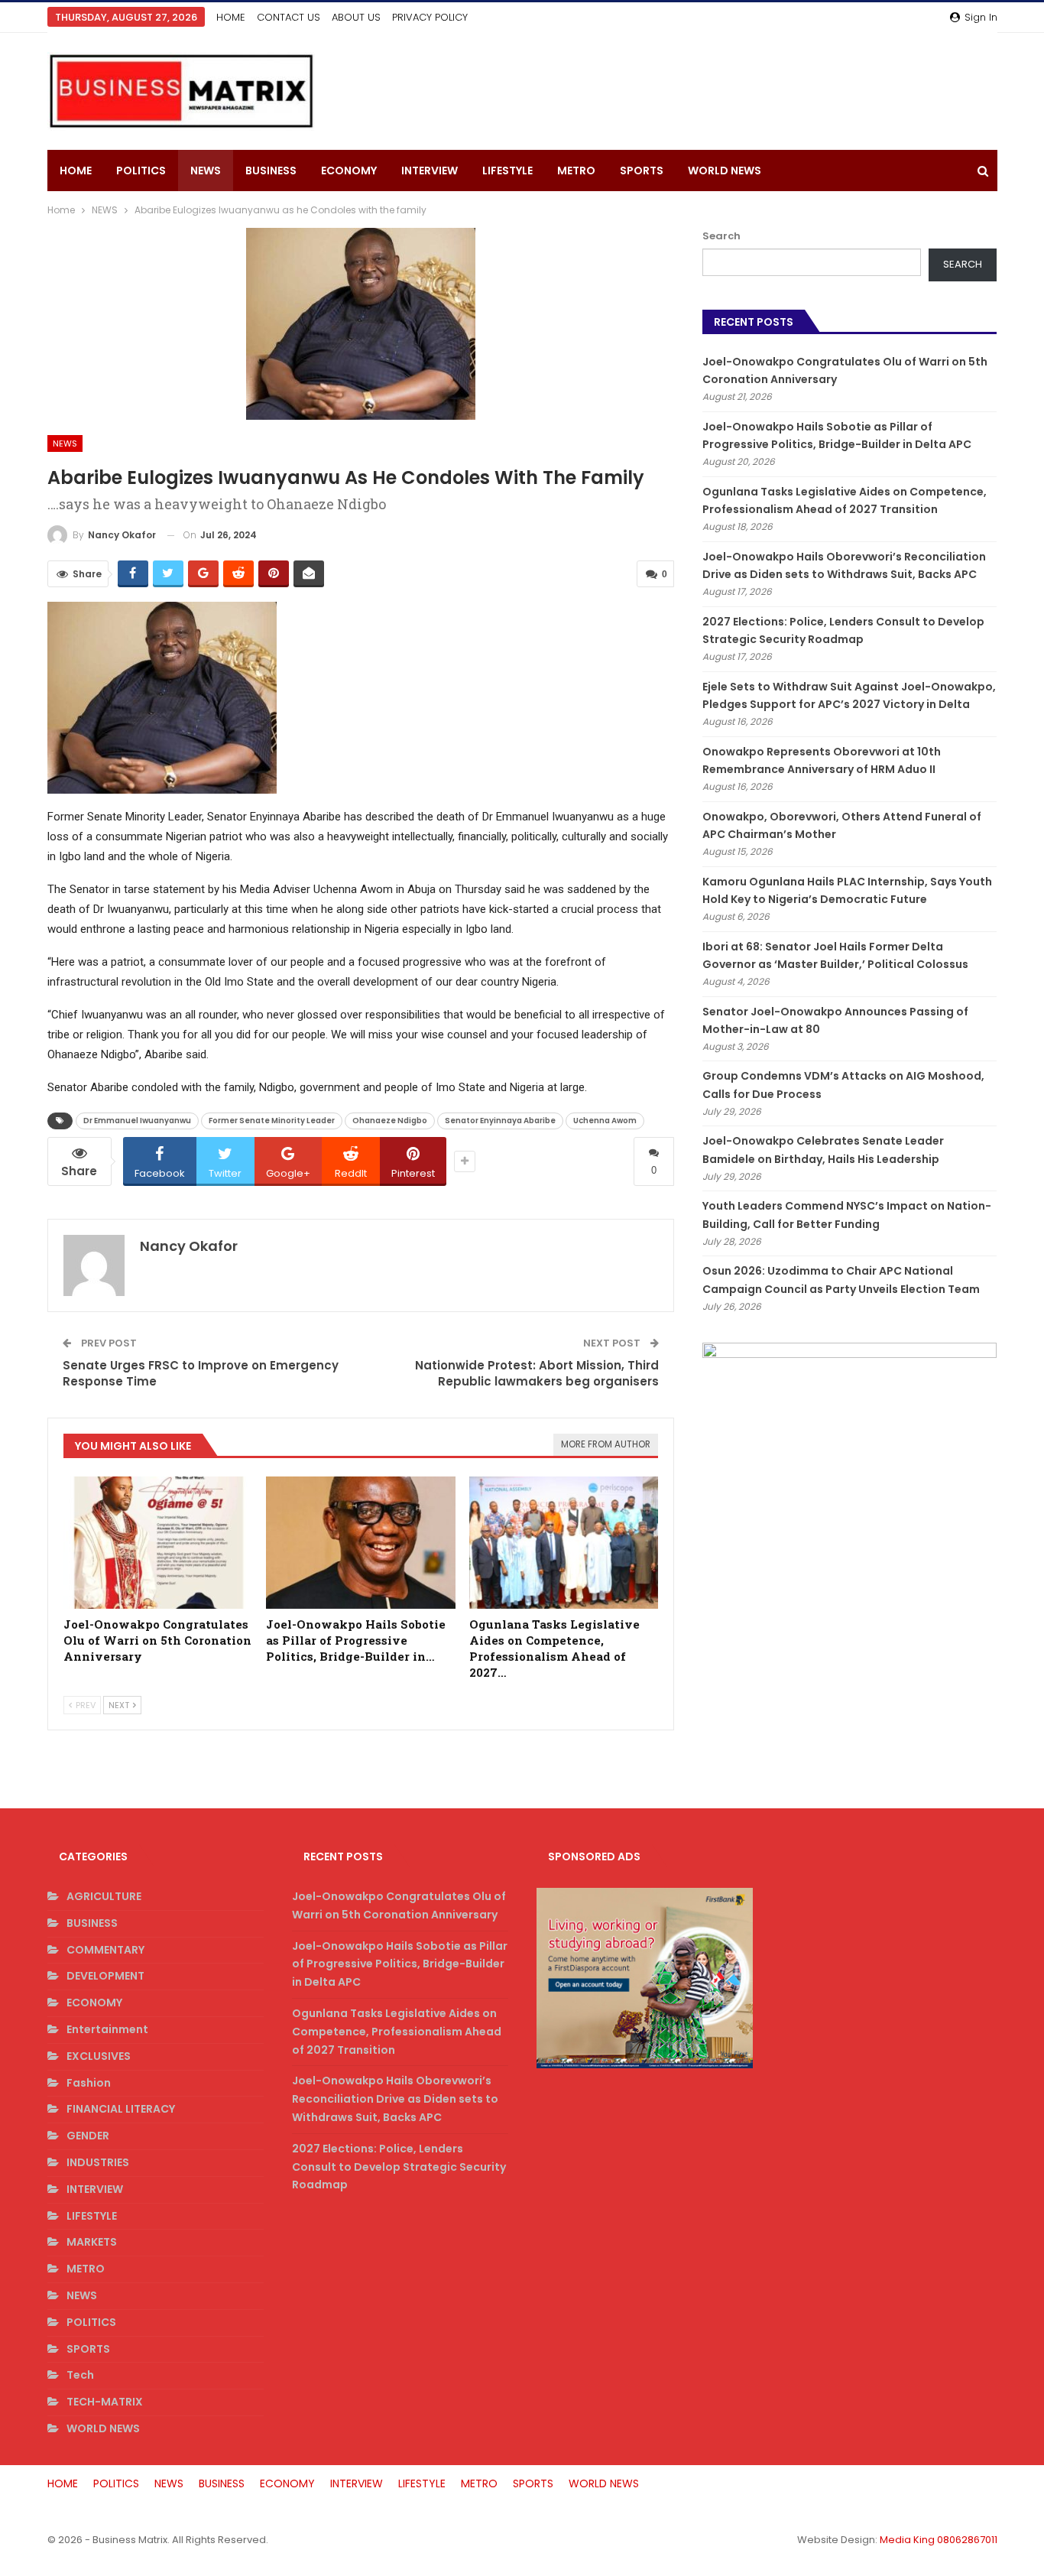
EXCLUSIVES (99, 2056)
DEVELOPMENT (105, 1976)
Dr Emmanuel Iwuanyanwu (137, 1121)
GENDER (88, 2136)
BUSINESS (271, 171)
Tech (80, 2375)
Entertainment (107, 2029)
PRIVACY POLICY (430, 17)
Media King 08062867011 (939, 2540)
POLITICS (141, 171)
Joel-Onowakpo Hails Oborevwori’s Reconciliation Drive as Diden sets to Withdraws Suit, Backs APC (395, 2099)
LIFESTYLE (507, 171)
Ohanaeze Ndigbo (390, 1121)
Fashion (89, 2083)
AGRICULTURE (104, 1896)
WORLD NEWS (725, 171)
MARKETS (92, 2242)
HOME (231, 17)
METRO (576, 171)
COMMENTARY (105, 1950)
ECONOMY (349, 171)
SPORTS (642, 171)
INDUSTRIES (98, 2162)
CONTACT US (289, 17)
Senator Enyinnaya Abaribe (500, 1121)
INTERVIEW (430, 171)
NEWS (206, 171)
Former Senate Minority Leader (272, 1121)
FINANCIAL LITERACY (121, 2109)
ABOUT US (356, 17)
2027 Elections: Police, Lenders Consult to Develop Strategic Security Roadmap (399, 2167)
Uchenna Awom (605, 1121)
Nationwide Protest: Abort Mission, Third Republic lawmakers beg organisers (537, 1373)
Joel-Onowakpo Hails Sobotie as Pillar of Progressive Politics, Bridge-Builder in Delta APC (400, 1964)
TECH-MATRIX (105, 2402)
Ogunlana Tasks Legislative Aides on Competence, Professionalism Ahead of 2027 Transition (397, 2032)
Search (721, 236)
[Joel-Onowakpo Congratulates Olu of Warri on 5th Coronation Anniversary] (158, 1543)
